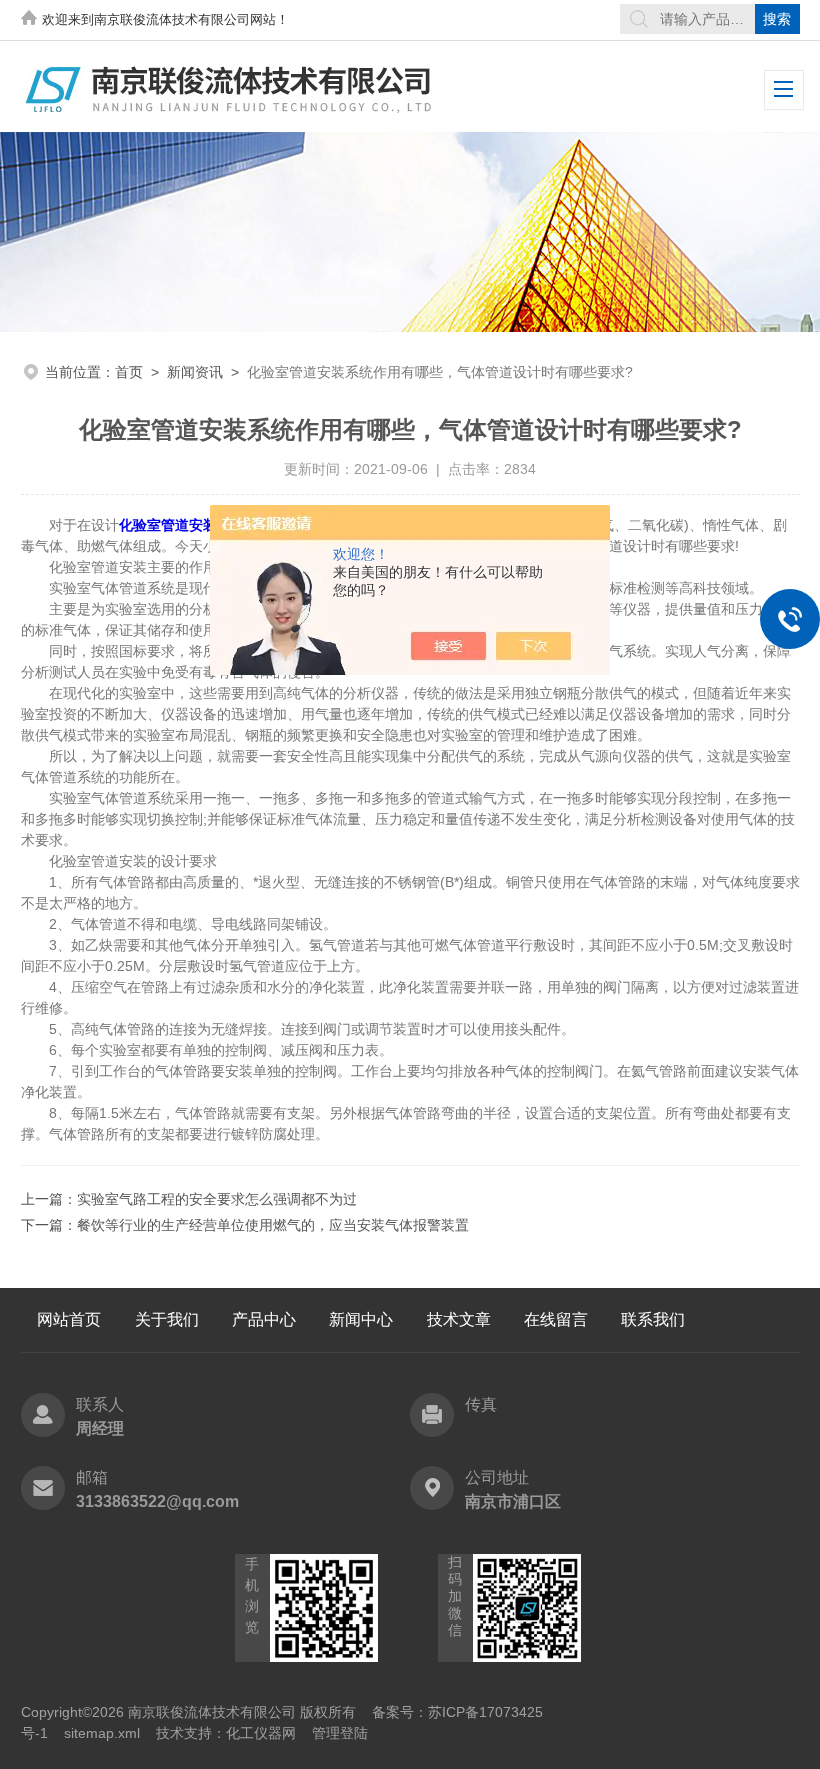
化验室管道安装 (168, 525)
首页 (129, 372)
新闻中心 (361, 1319)
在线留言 (556, 1319)
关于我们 (167, 1319)
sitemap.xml (102, 1733)
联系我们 (653, 1319)
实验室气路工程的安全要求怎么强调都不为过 (217, 1199)
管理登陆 (340, 1733)
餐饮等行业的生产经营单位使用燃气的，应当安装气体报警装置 (273, 1225)
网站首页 (69, 1319)
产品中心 (264, 1319)
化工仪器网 (261, 1733)
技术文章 (459, 1319)
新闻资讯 (195, 372)
